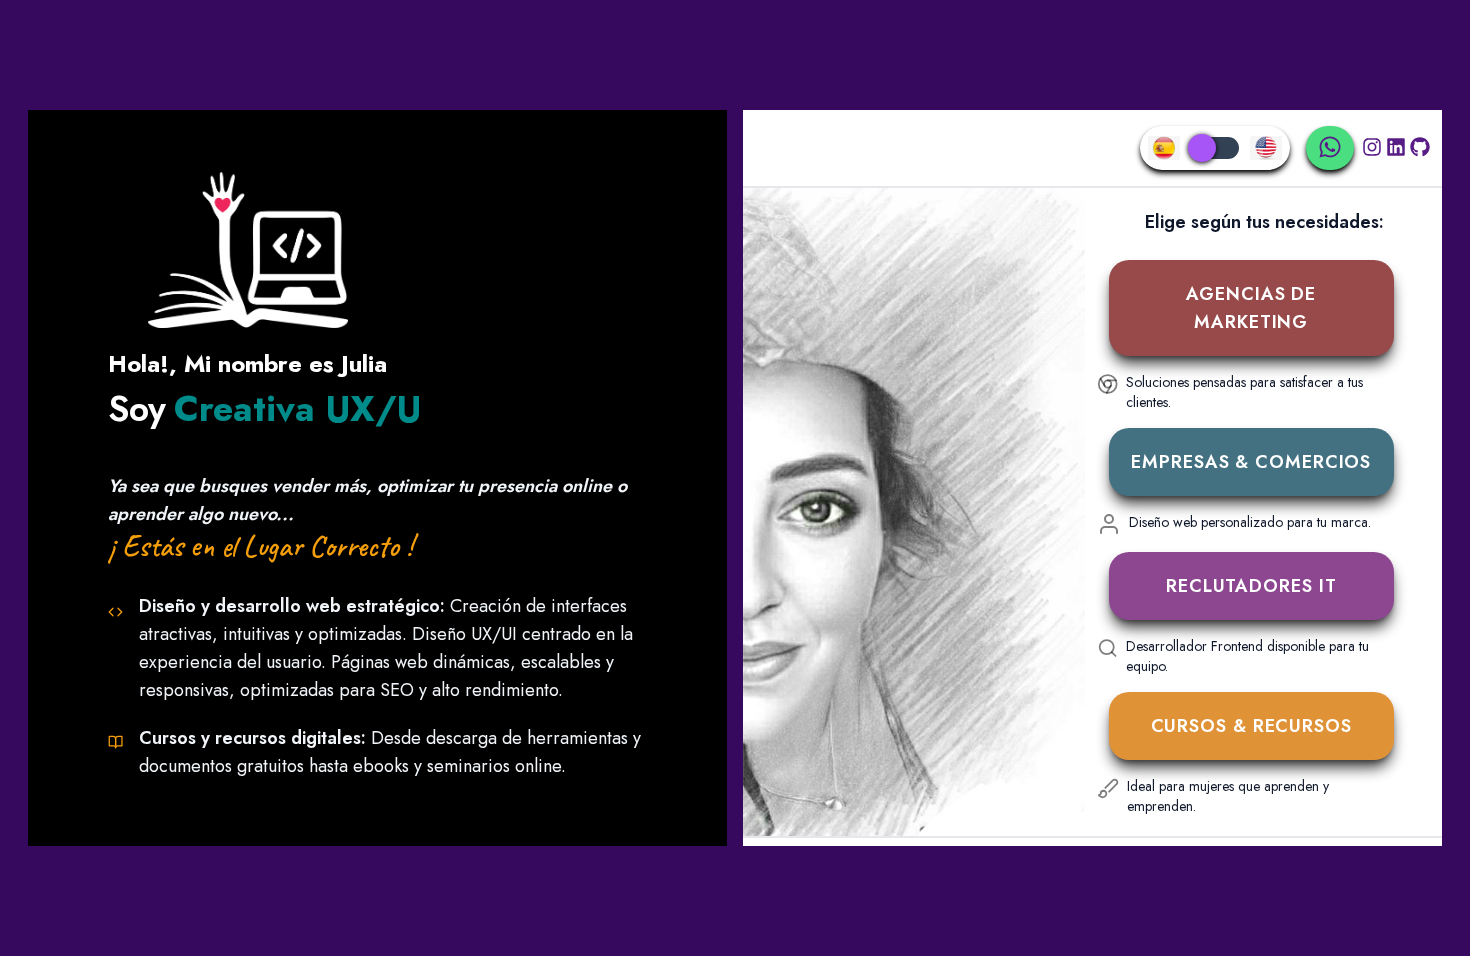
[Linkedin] (1396, 152)
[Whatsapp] (1330, 148)
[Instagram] (1372, 152)
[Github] (1420, 152)
